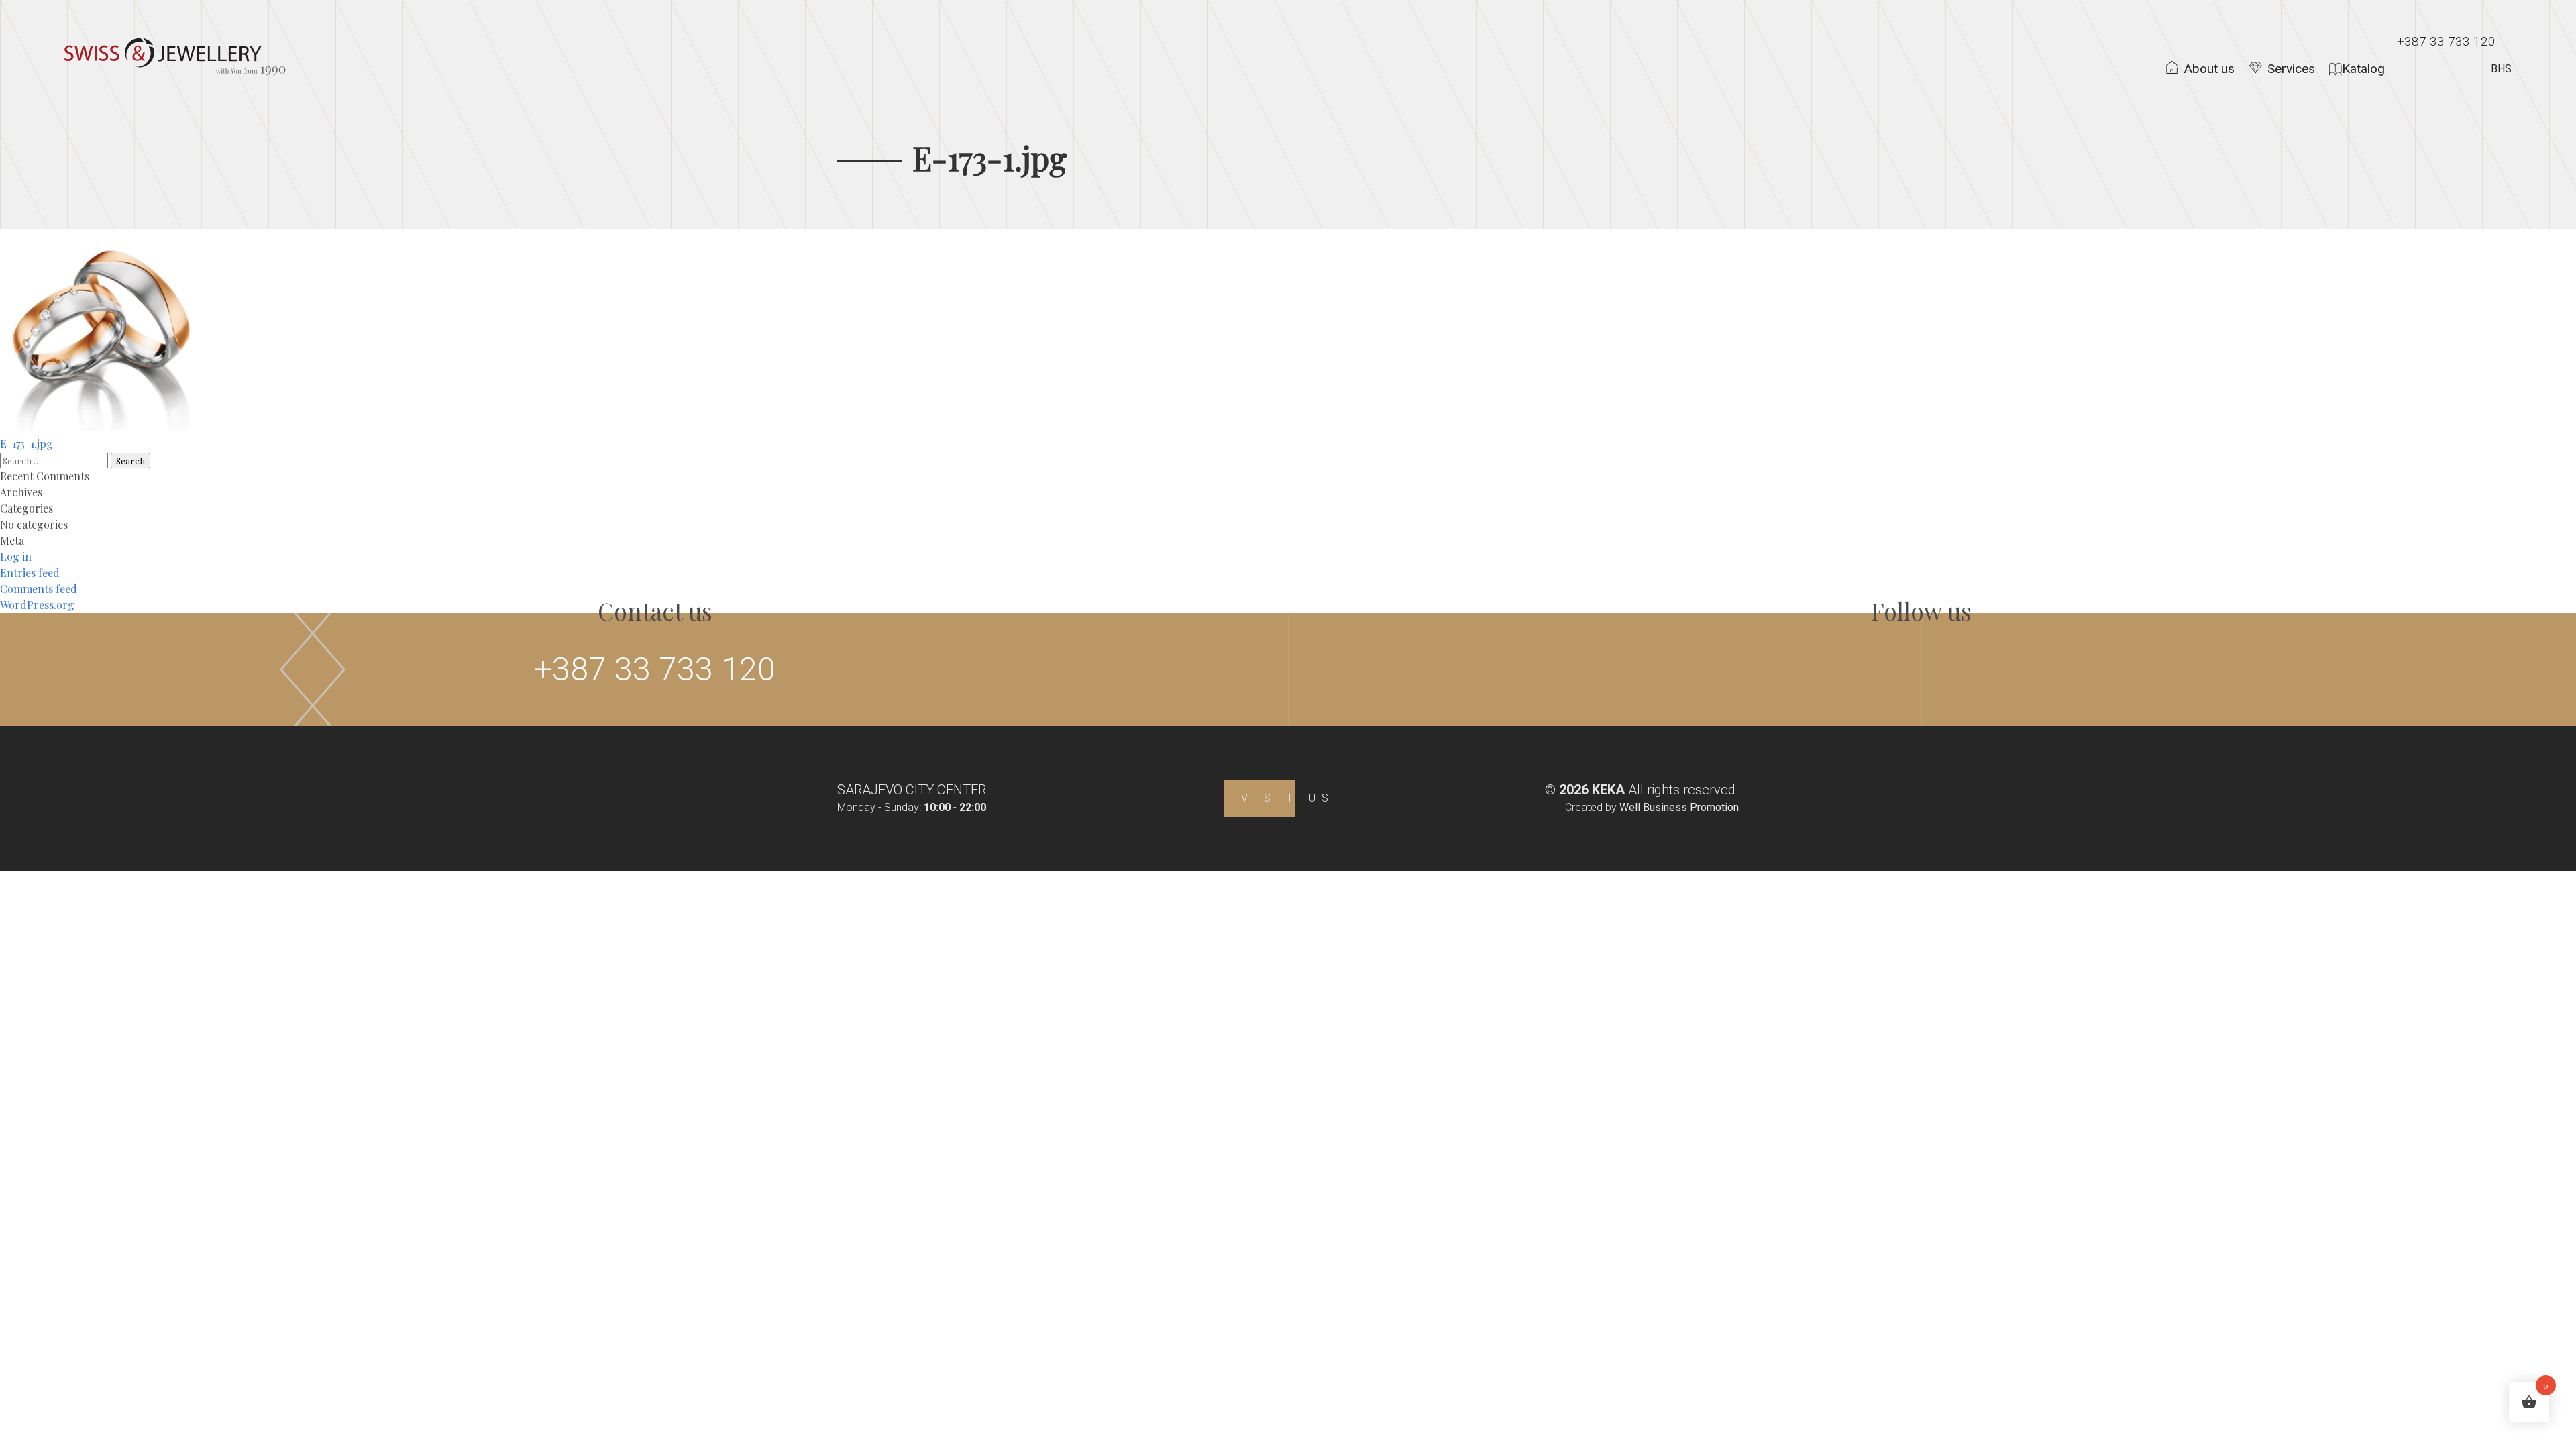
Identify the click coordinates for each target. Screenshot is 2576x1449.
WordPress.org (37, 605)
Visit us (1288, 798)
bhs (2501, 69)
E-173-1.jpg (26, 444)
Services (2291, 69)
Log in (16, 556)
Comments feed (39, 589)
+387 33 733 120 (2446, 41)
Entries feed (30, 573)
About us (2209, 69)
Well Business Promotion (1679, 807)
